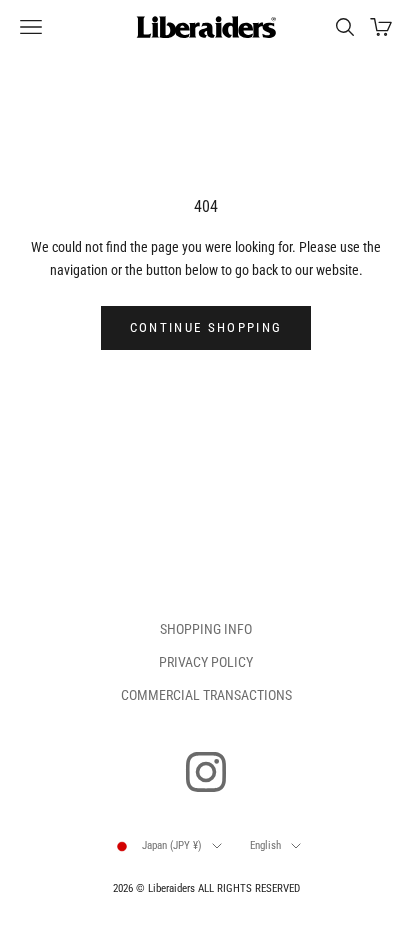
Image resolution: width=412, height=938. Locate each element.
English (265, 845)
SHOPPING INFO (206, 629)
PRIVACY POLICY (206, 662)
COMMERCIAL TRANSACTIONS (206, 695)
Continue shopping (206, 327)
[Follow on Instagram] (206, 772)
